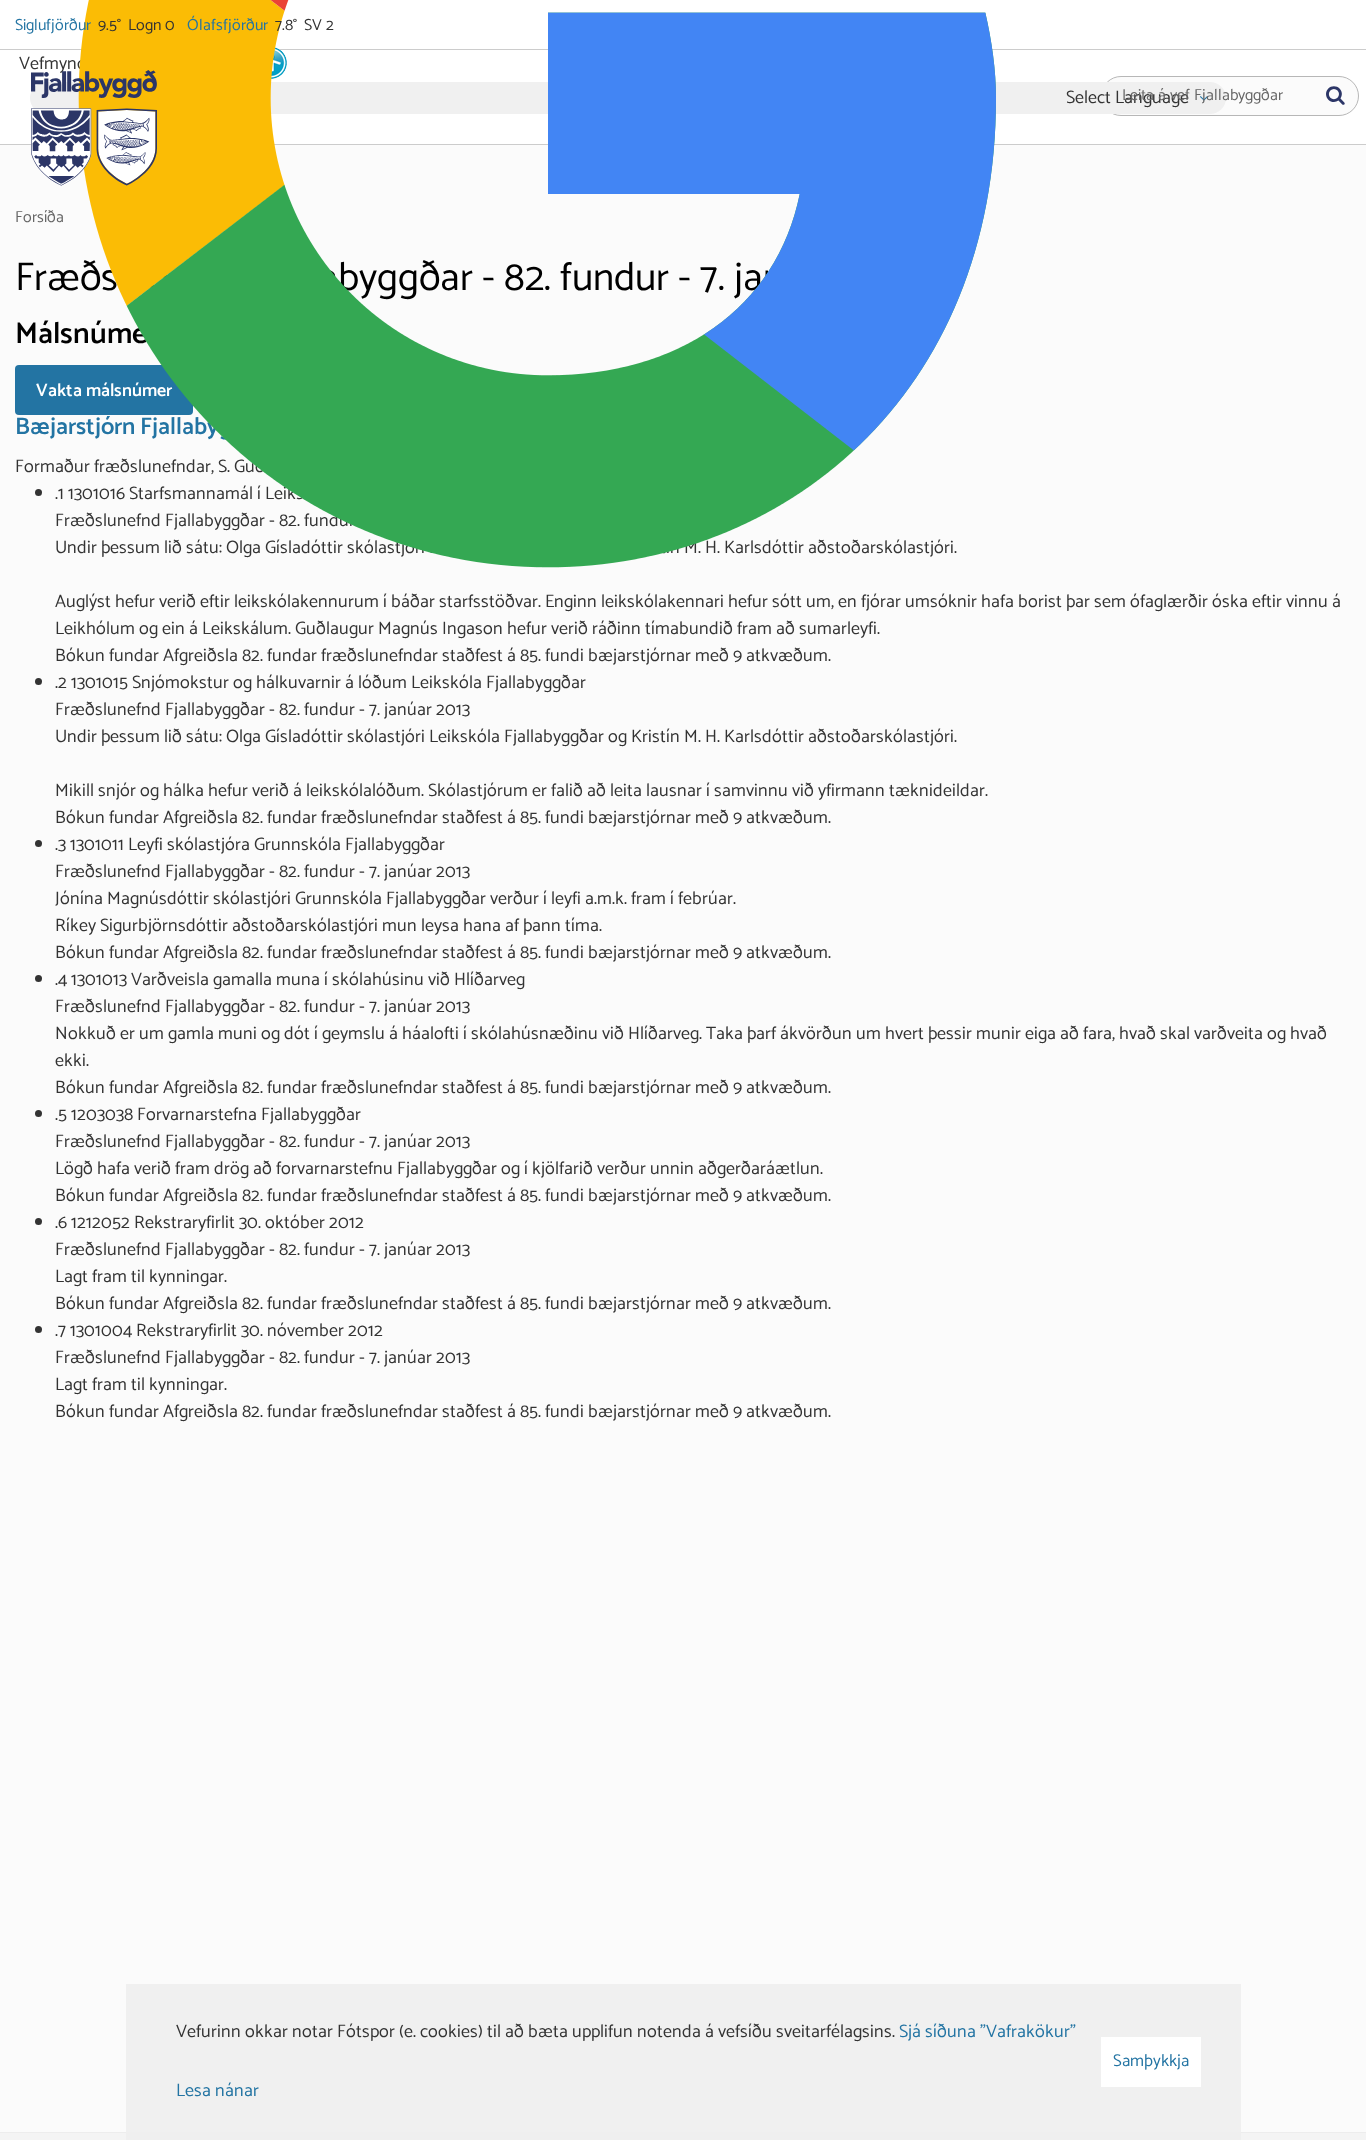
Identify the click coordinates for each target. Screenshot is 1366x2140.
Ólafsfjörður (229, 26)
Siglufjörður (54, 26)
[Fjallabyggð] (93, 122)
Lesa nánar (217, 2091)
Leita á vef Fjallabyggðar (1202, 96)
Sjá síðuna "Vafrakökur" (987, 2032)
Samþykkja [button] (1151, 2061)
